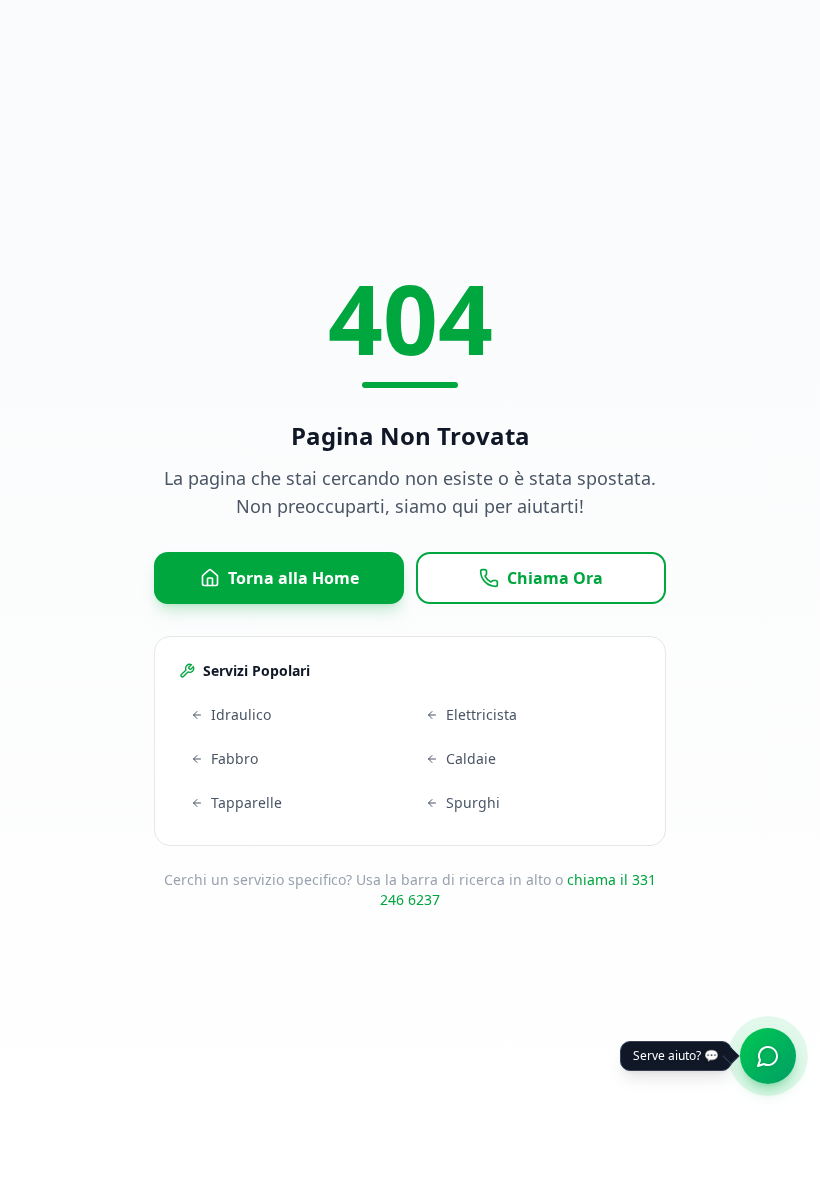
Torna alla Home (293, 578)
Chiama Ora (555, 578)
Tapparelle (246, 802)
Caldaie (471, 758)
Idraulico (241, 714)
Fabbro (234, 758)
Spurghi (473, 802)
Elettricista (481, 714)
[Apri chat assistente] (768, 1056)
